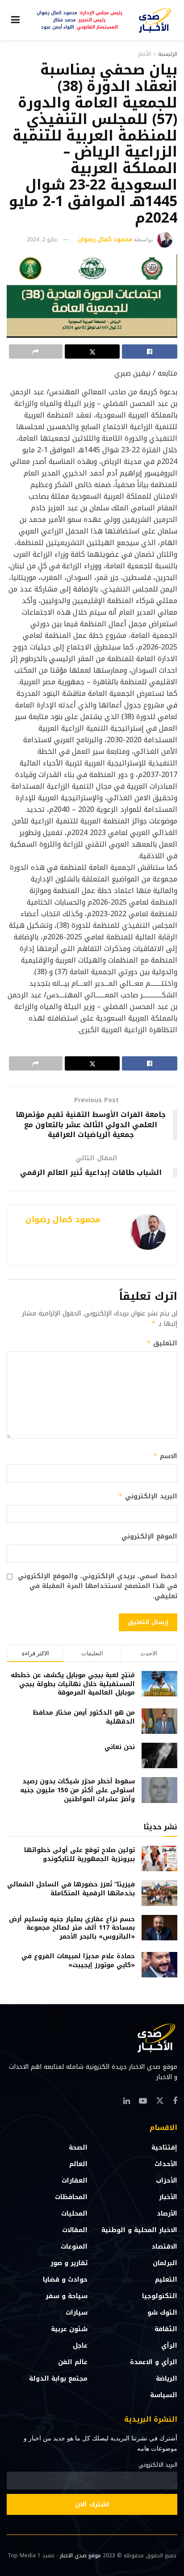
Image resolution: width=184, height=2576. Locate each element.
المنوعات (74, 2247)
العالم (78, 2164)
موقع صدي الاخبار (80, 2555)
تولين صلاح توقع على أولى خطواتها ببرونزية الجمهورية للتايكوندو (79, 1854)
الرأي (169, 2346)
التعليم (166, 2280)
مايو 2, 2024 (42, 239)
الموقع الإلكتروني (149, 1537)
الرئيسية (168, 54)
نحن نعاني (120, 1747)
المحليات (74, 2214)
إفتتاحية (164, 2148)
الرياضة (167, 2379)
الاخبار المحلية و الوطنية (139, 2230)
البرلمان (165, 2263)
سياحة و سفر (67, 2296)
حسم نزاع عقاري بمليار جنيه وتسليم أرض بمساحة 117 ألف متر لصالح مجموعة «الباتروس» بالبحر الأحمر (72, 1928)
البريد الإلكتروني (148, 1496)
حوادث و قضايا (65, 2280)
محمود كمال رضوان (105, 239)
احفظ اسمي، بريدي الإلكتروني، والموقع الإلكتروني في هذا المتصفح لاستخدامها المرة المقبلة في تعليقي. (98, 1586)
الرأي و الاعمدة (154, 2362)
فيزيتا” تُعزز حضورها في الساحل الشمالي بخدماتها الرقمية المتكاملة (71, 1889)
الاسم (165, 1456)
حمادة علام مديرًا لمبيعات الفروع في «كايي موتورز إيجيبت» (78, 1961)
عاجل (80, 2346)
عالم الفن (73, 2362)
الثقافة (166, 2329)
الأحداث (166, 2164)
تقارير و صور (69, 2263)
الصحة (78, 2148)
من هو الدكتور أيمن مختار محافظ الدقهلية (84, 1717)
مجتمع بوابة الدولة (58, 2379)
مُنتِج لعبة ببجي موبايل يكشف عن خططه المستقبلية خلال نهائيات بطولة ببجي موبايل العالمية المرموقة (73, 1684)
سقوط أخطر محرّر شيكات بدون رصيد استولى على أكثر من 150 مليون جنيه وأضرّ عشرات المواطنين (77, 1790)
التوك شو (162, 2313)
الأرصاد (167, 2214)
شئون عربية (69, 2329)
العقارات (75, 2181)
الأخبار (144, 54)
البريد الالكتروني (158, 2465)
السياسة (164, 2395)
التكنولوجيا (160, 2296)
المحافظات (71, 2197)
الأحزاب (167, 2181)
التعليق (162, 1343)
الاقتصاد (164, 2247)
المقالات (75, 2230)
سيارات (77, 2313)
